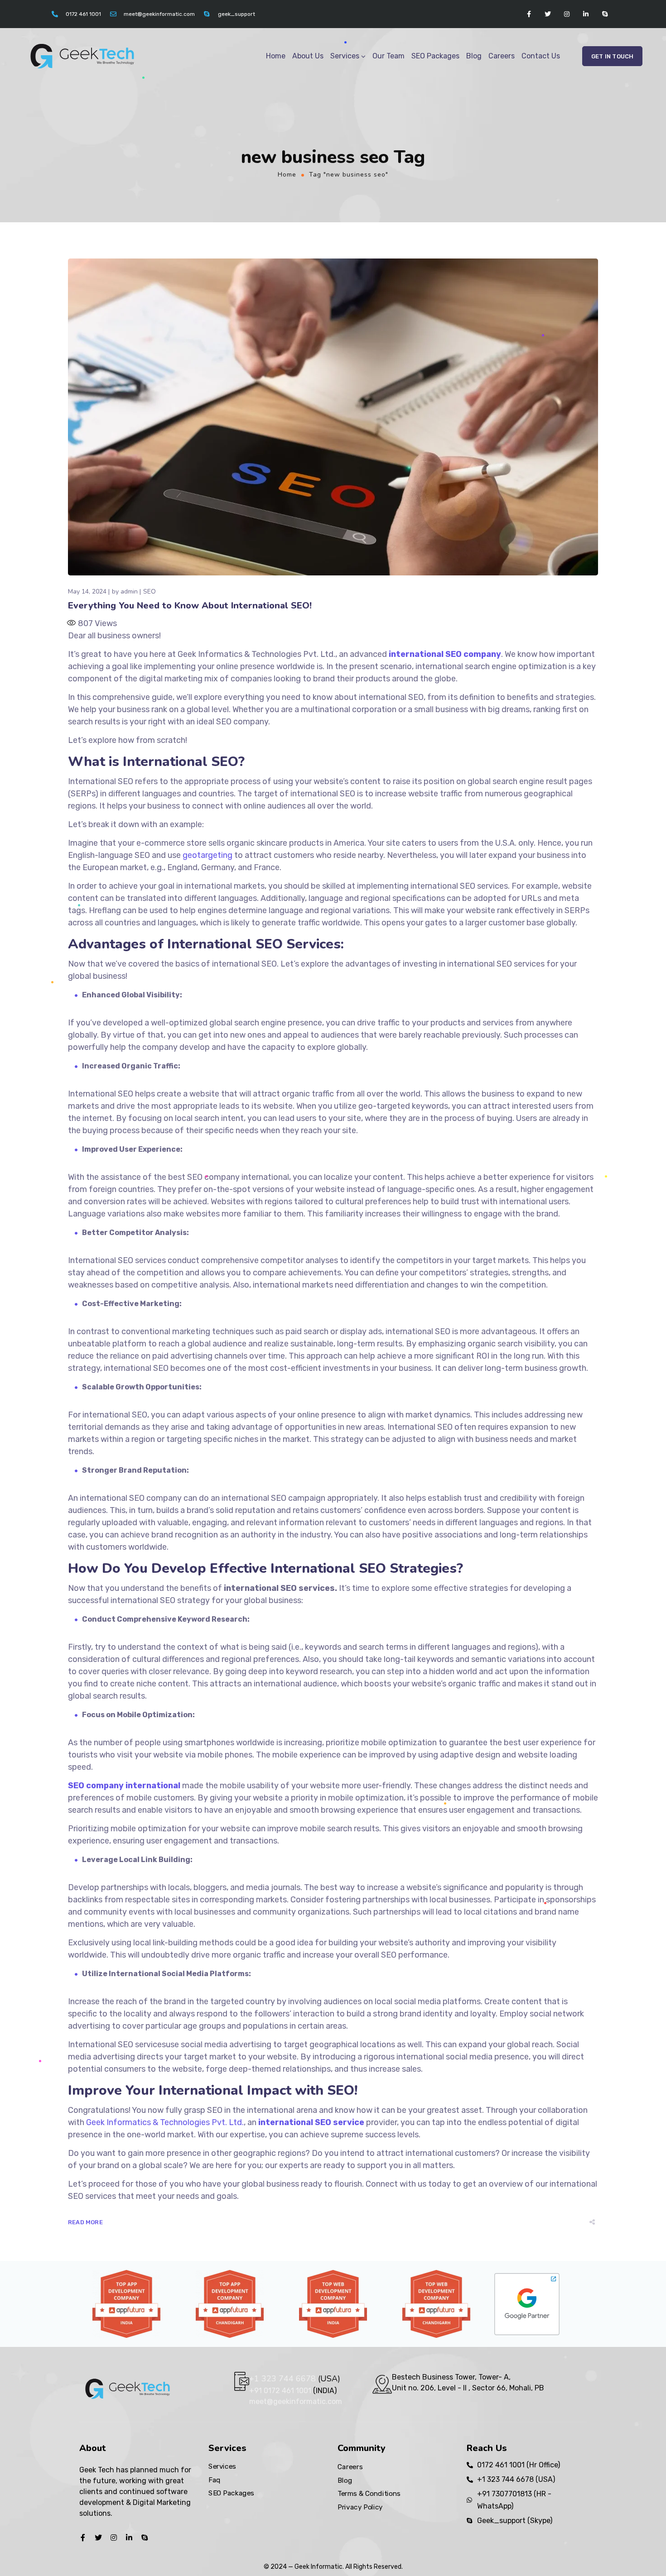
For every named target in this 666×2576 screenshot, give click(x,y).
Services (345, 56)
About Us (308, 56)
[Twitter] (548, 14)
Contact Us (541, 56)
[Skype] (605, 14)
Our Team (388, 56)
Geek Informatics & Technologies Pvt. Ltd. (165, 2122)
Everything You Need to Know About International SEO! (190, 606)
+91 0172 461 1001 (281, 2391)
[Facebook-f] (529, 14)
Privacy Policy (360, 2507)
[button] (612, 56)
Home (276, 56)
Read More (85, 2222)
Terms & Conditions (369, 2494)
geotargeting (208, 855)
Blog (474, 56)
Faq (215, 2480)
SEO (150, 591)
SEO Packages (435, 56)
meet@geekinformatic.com (296, 2401)
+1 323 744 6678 (282, 2379)
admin (129, 591)
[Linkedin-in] (586, 14)
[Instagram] (567, 14)
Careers (502, 56)
